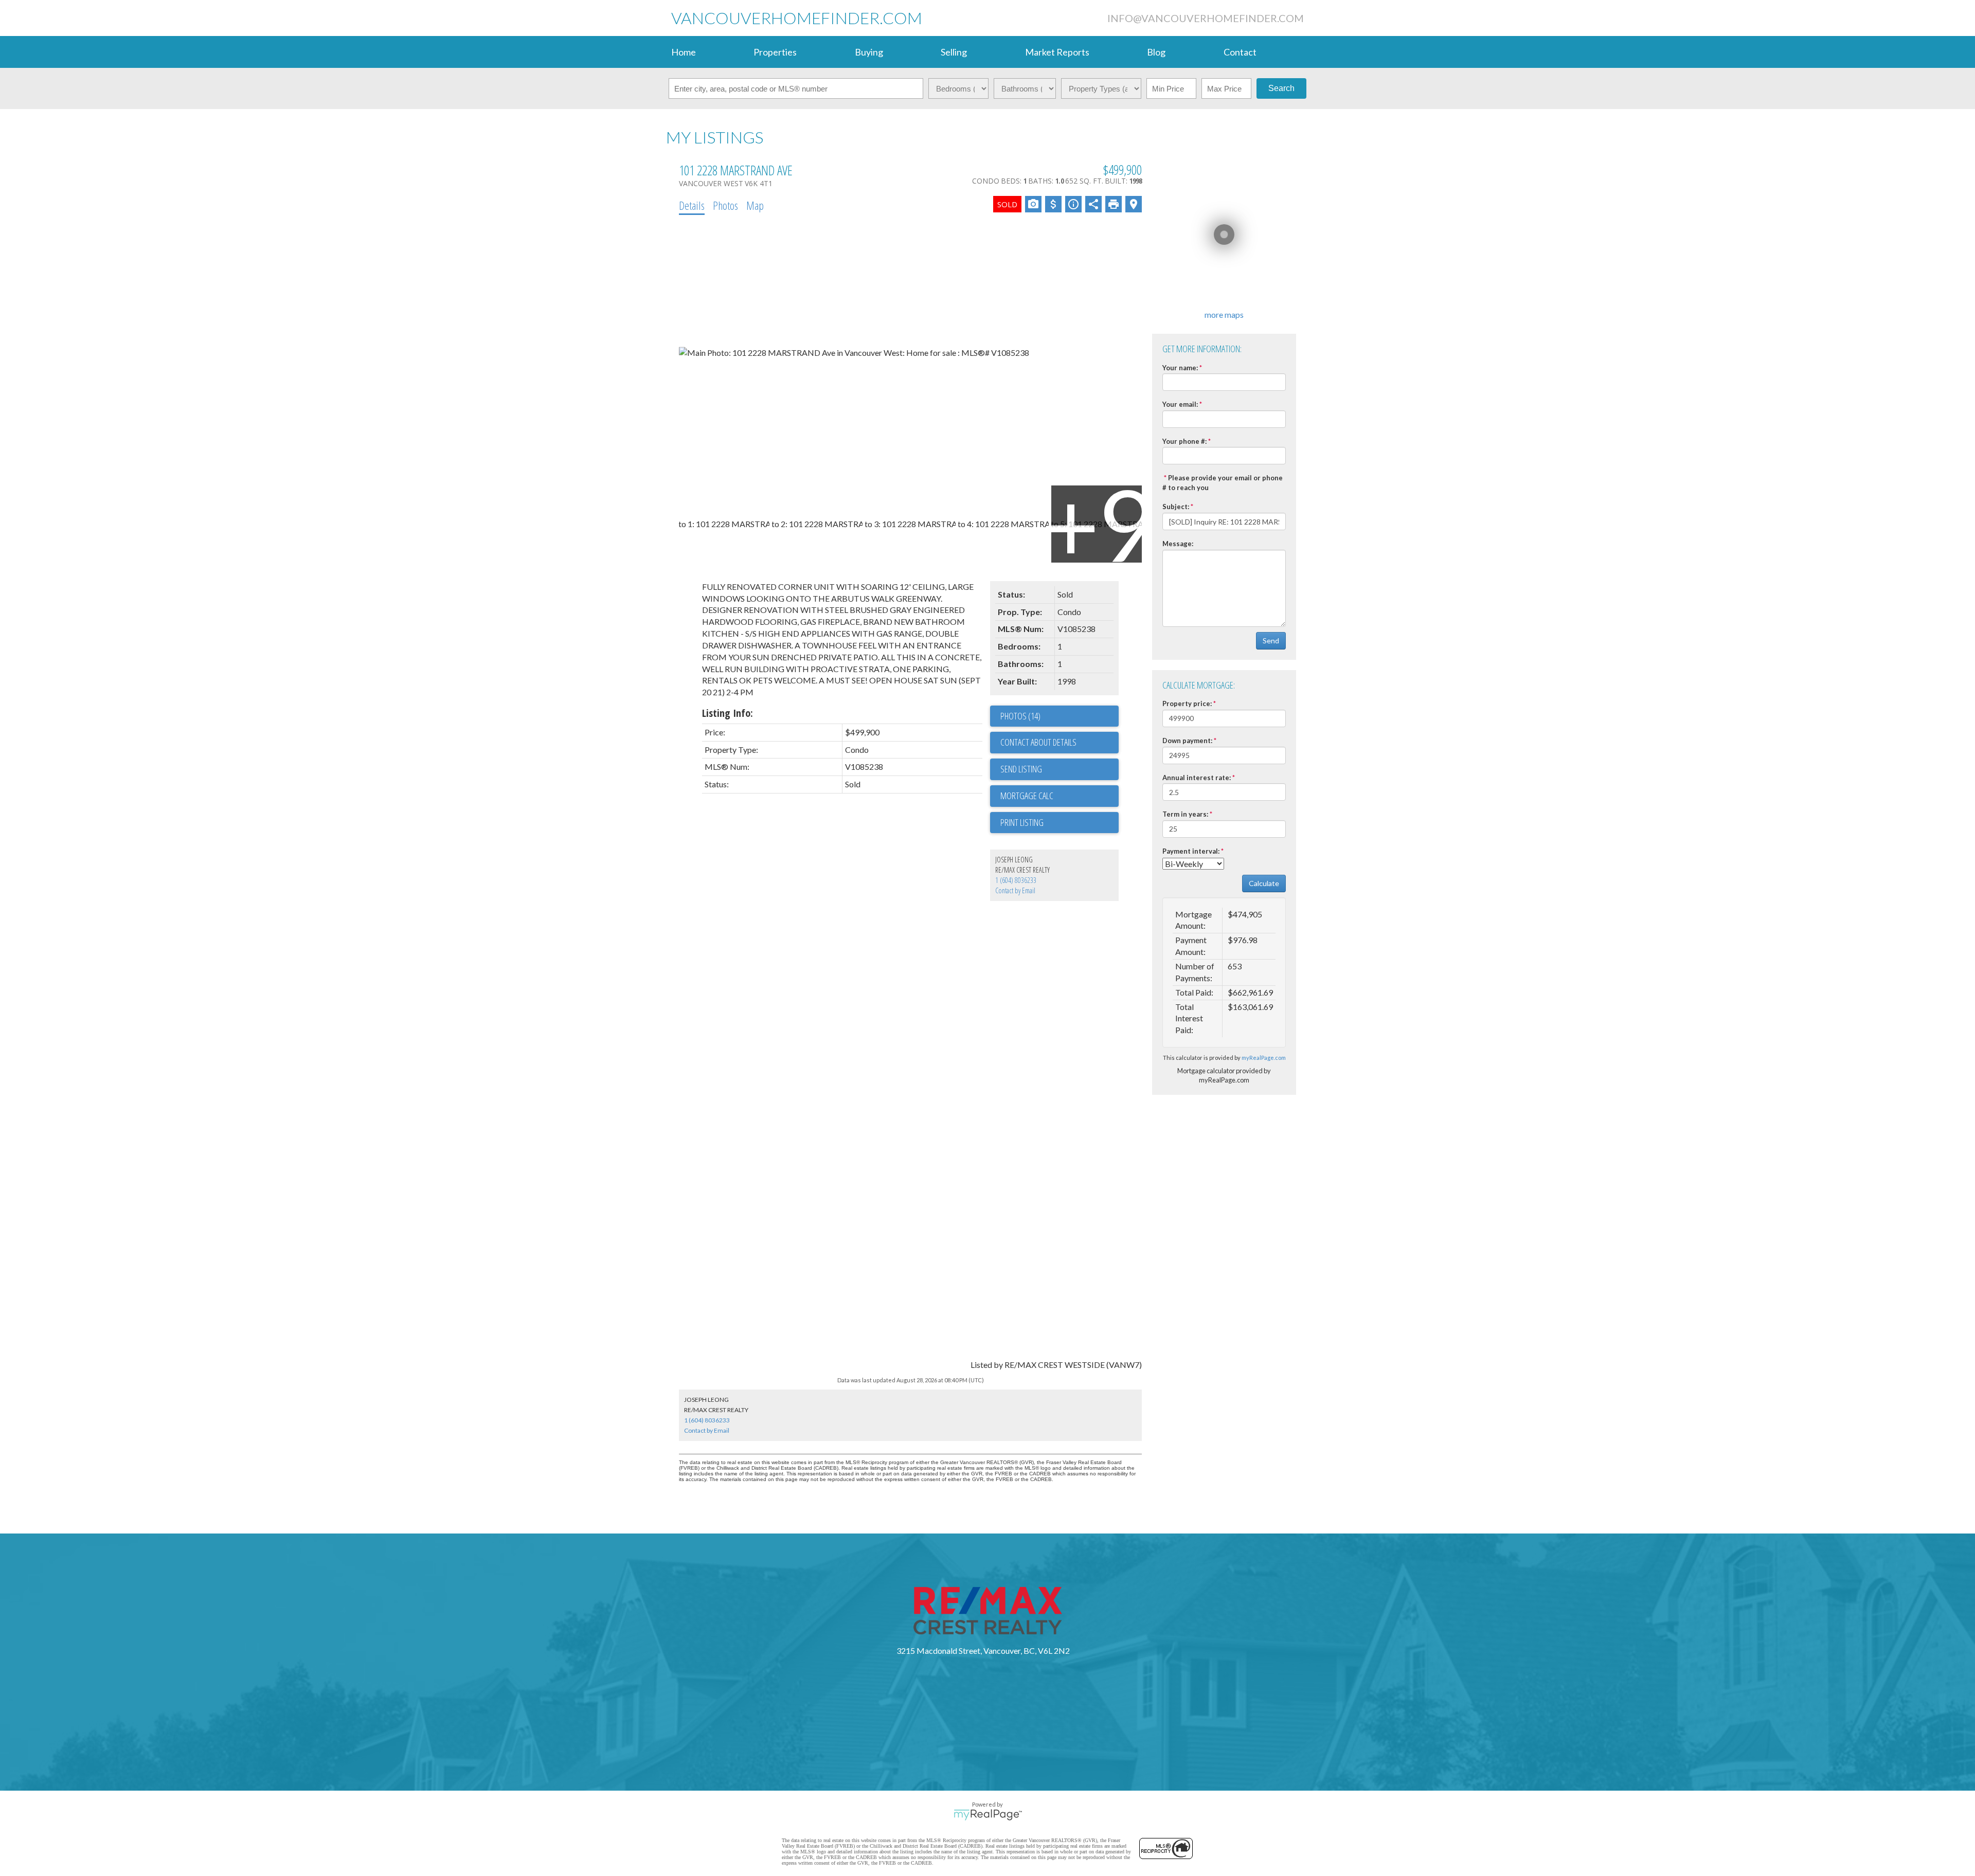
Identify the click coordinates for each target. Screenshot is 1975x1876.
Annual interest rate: (1197, 778)
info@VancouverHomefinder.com (1206, 18)
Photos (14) (1020, 716)
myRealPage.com (1264, 1058)
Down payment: (1187, 741)
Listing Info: (728, 713)
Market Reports (1057, 52)
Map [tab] (755, 205)
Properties (775, 52)
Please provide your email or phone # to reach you (1223, 483)
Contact (1240, 52)
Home (684, 52)
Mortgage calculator (1060, 796)
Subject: (1176, 507)
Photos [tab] (725, 205)
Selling (954, 52)
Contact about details (1038, 742)
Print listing (1022, 822)
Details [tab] (692, 205)
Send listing (1021, 769)
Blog (1156, 52)
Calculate (1264, 883)
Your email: (1180, 404)
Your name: (1180, 368)
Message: (1178, 544)
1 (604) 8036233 (1016, 880)
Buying (869, 52)
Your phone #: (1184, 441)
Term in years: (1185, 814)
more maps (1224, 314)
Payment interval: (1191, 851)
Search (1281, 88)
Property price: (1187, 703)
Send (1271, 641)
